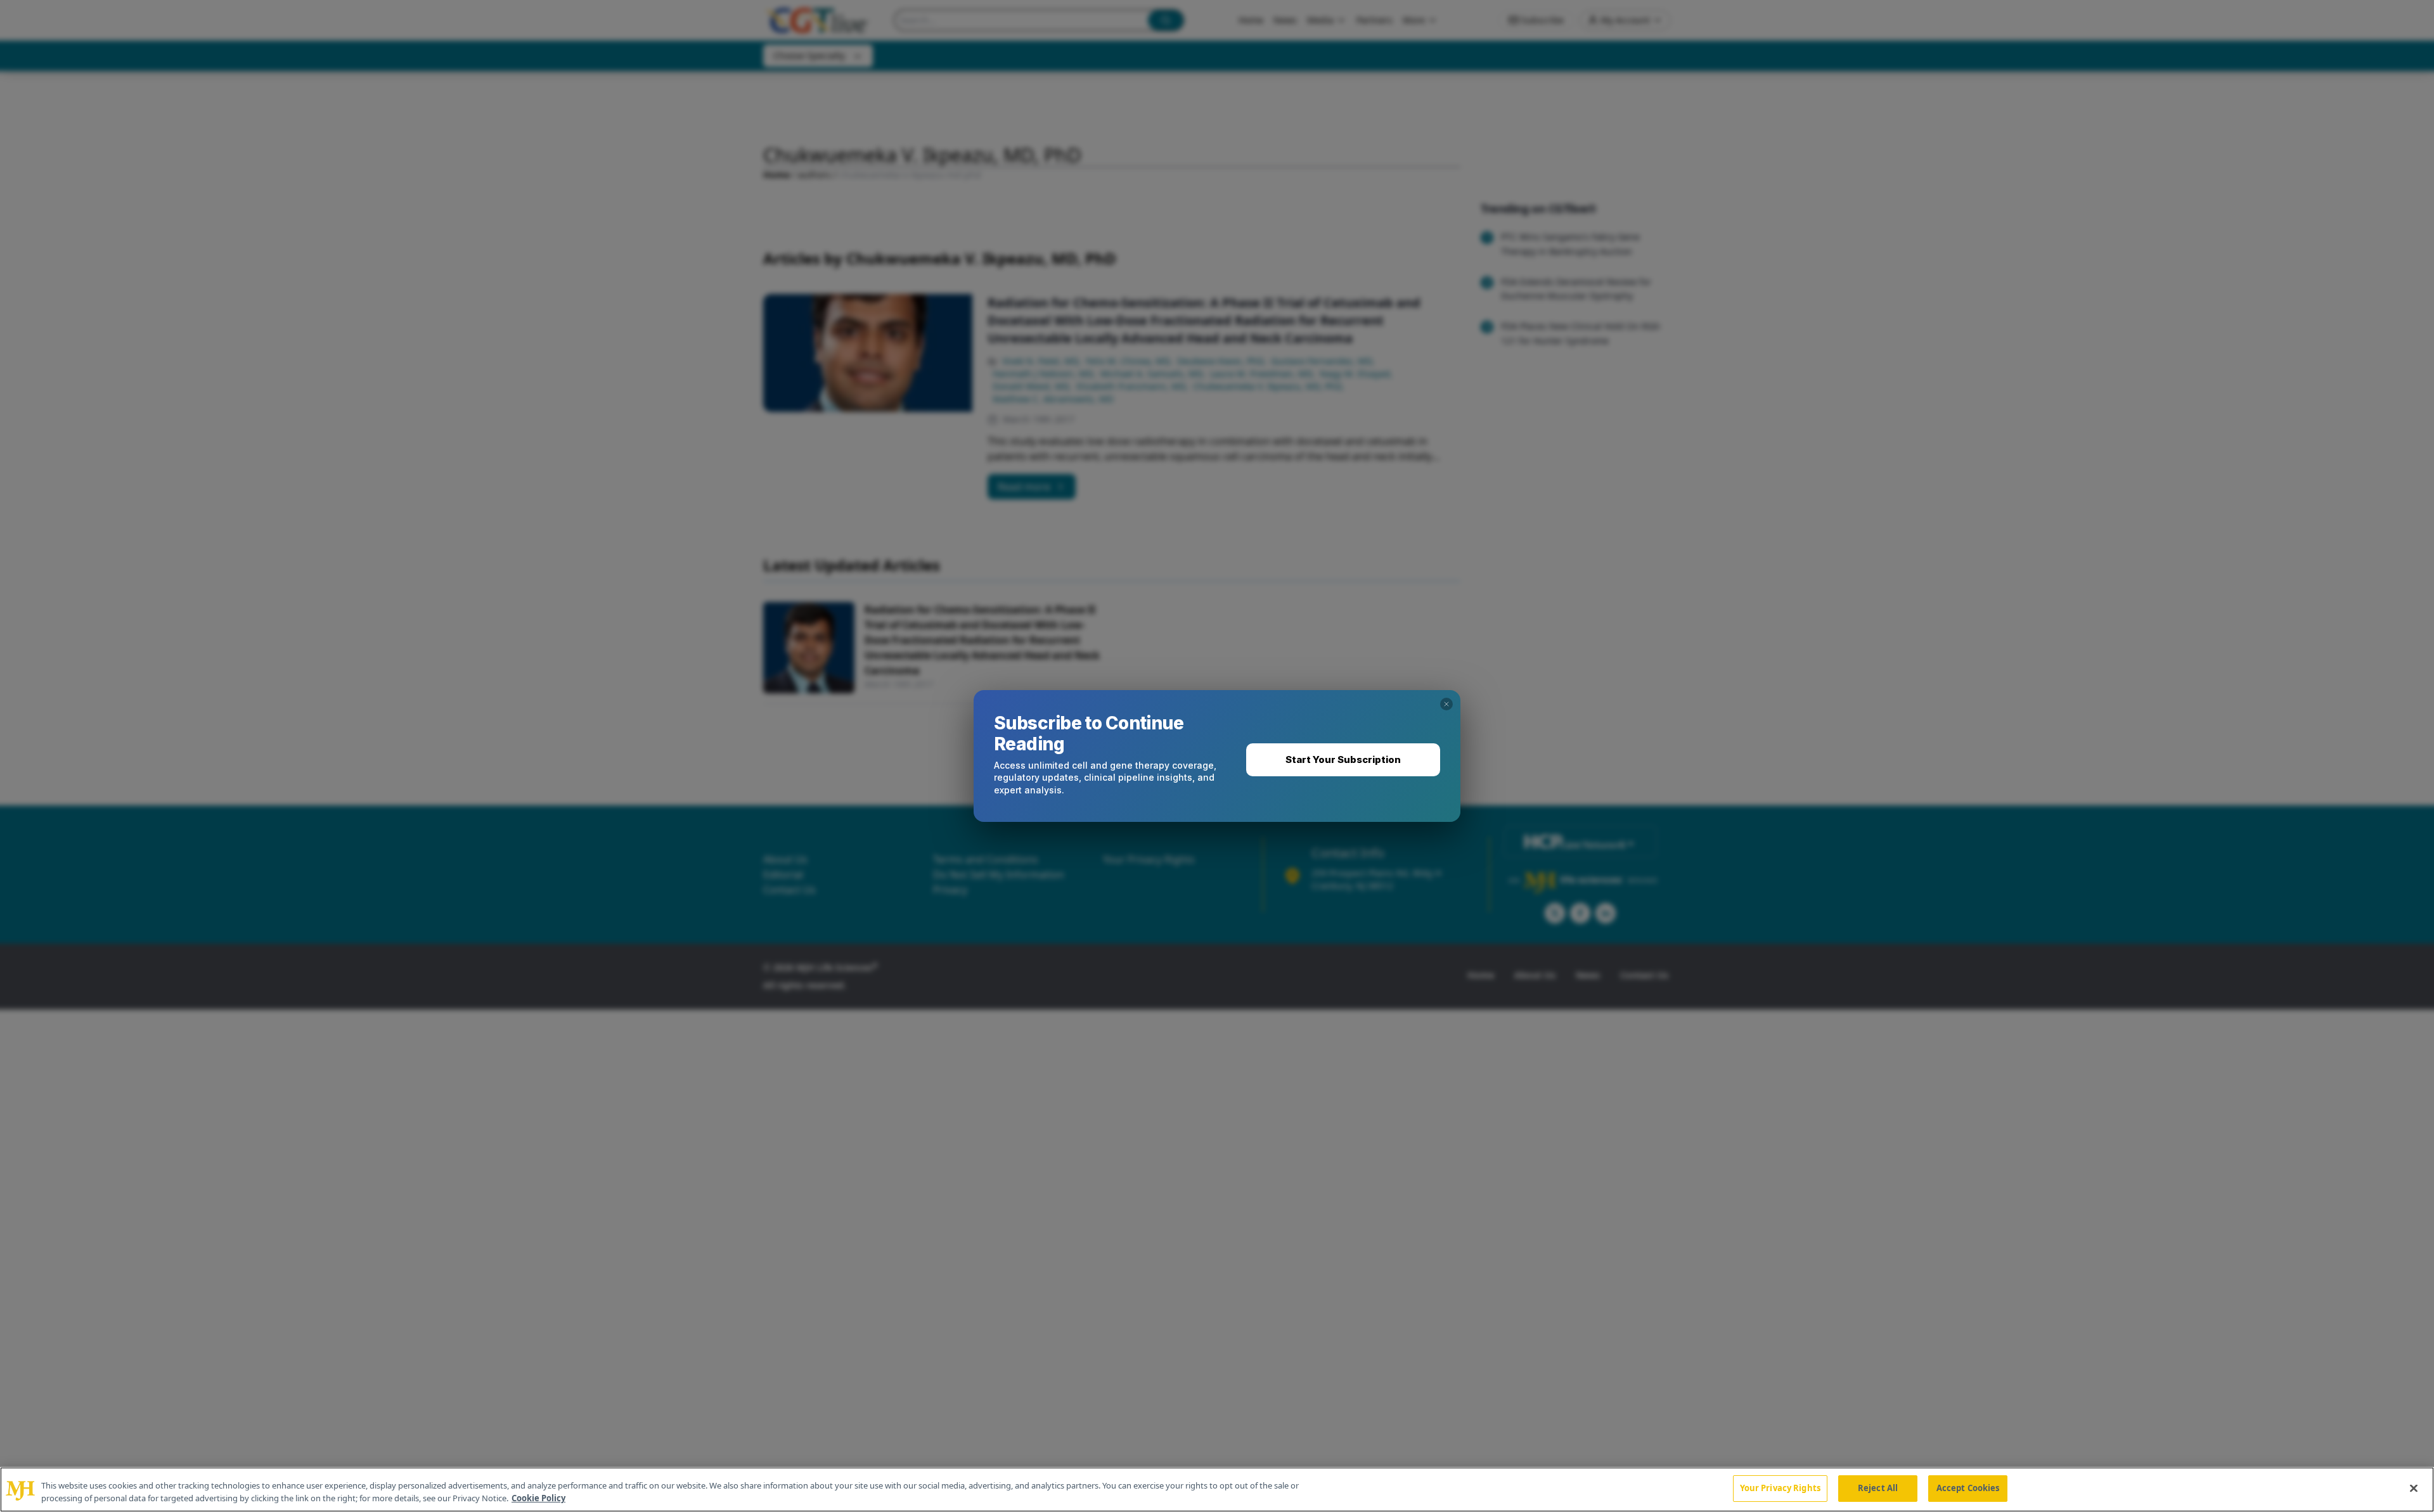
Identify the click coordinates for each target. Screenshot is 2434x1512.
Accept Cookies (1968, 1488)
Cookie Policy (538, 1498)
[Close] (2414, 1488)
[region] (1217, 1490)
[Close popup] (1446, 704)
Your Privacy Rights (1780, 1488)
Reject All (1878, 1488)
